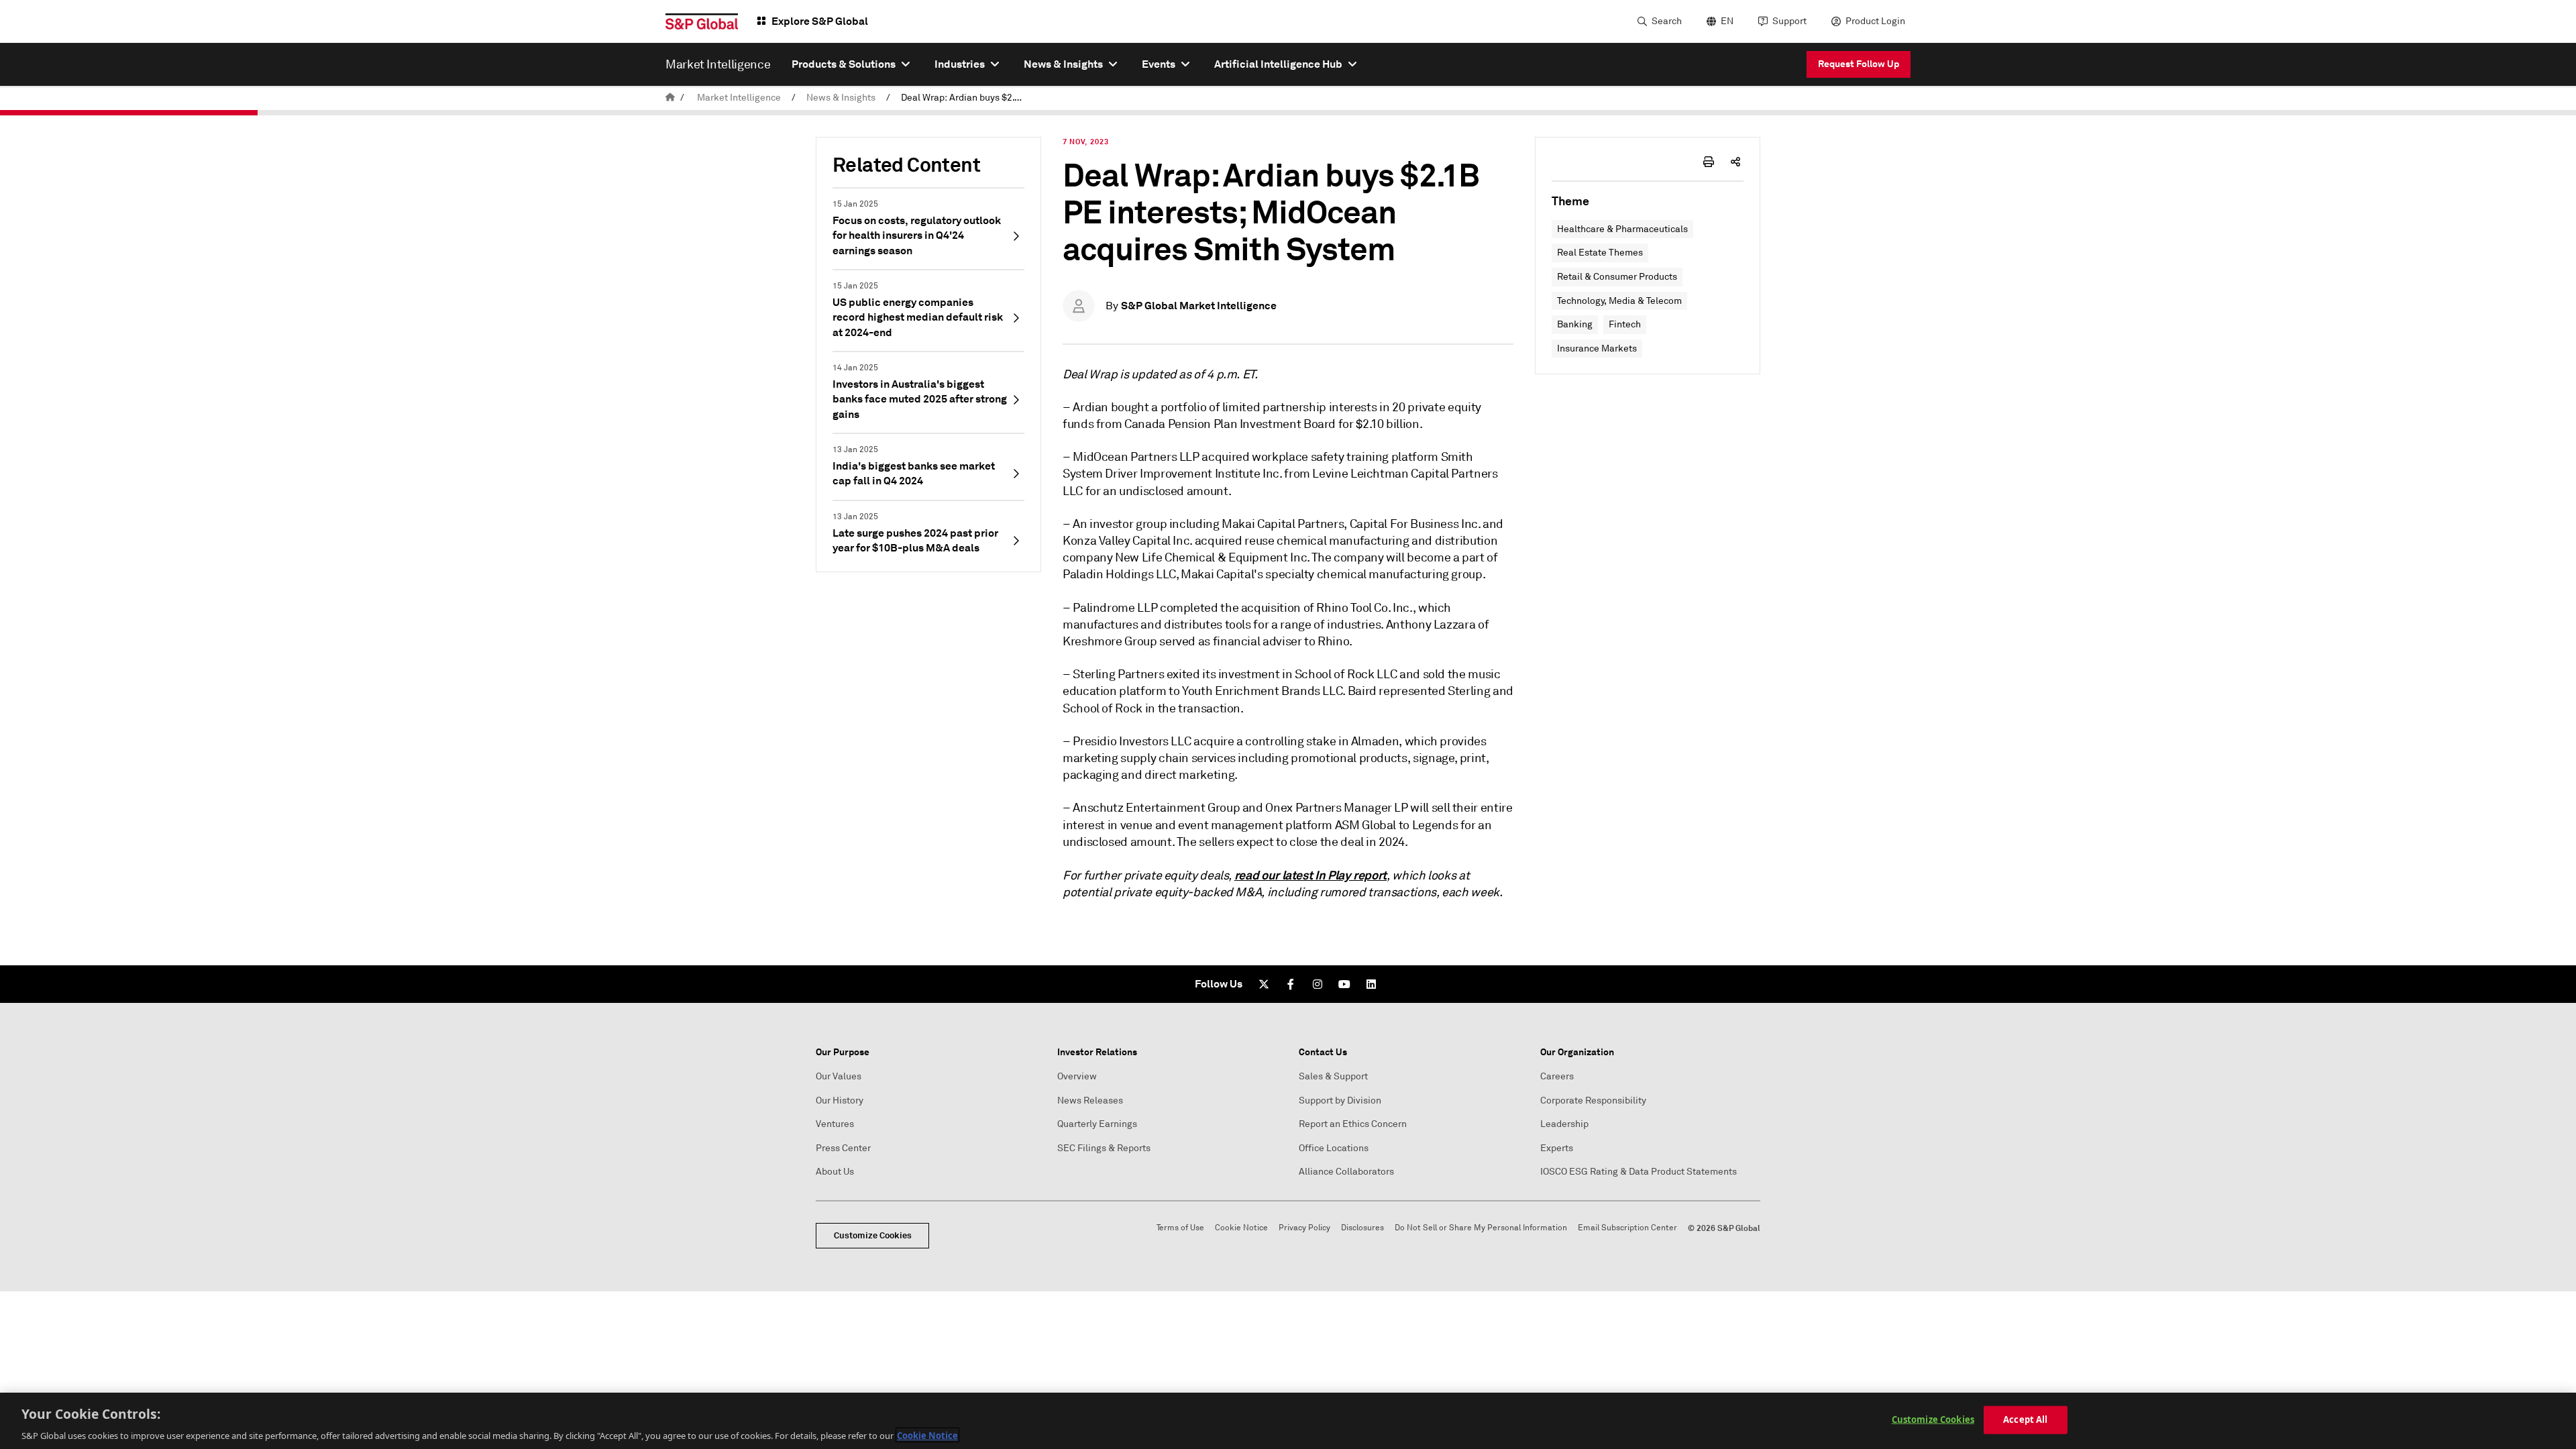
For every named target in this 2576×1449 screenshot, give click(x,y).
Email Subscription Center (1627, 1228)
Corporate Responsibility (1593, 1101)
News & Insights (841, 98)
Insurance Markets (1597, 348)
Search (1667, 21)
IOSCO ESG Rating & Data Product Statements (1639, 1172)
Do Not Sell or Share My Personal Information (1481, 1228)
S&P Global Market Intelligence (1199, 306)
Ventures (835, 1124)
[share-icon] (1735, 162)
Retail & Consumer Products (1617, 277)
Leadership (1564, 1124)
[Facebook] (1291, 984)
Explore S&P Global (820, 21)
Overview (1077, 1076)
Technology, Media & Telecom (1619, 301)
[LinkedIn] (1371, 984)
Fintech (1625, 324)
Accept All (2025, 1419)
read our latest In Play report (1310, 875)
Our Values (839, 1076)
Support (1789, 21)
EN (1727, 21)
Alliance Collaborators (1346, 1172)
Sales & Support (1333, 1076)
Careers (1557, 1076)
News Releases (1090, 1101)
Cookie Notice (1241, 1228)
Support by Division (1340, 1101)
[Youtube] (1344, 984)
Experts (1557, 1148)
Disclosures (1362, 1228)
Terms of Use (1180, 1228)
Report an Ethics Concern (1353, 1124)
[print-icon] (1709, 162)
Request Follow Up (1859, 64)
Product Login (1875, 21)
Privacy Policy (1304, 1228)
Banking (1575, 324)
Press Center (843, 1148)
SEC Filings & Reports (1104, 1148)
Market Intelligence (739, 98)
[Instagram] (1318, 984)
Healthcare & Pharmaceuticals (1622, 229)
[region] (1288, 1421)
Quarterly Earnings (1097, 1124)
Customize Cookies (873, 1235)
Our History (840, 1101)
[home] (670, 98)
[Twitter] (1264, 984)
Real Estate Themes (1600, 253)
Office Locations (1334, 1148)
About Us (835, 1172)
